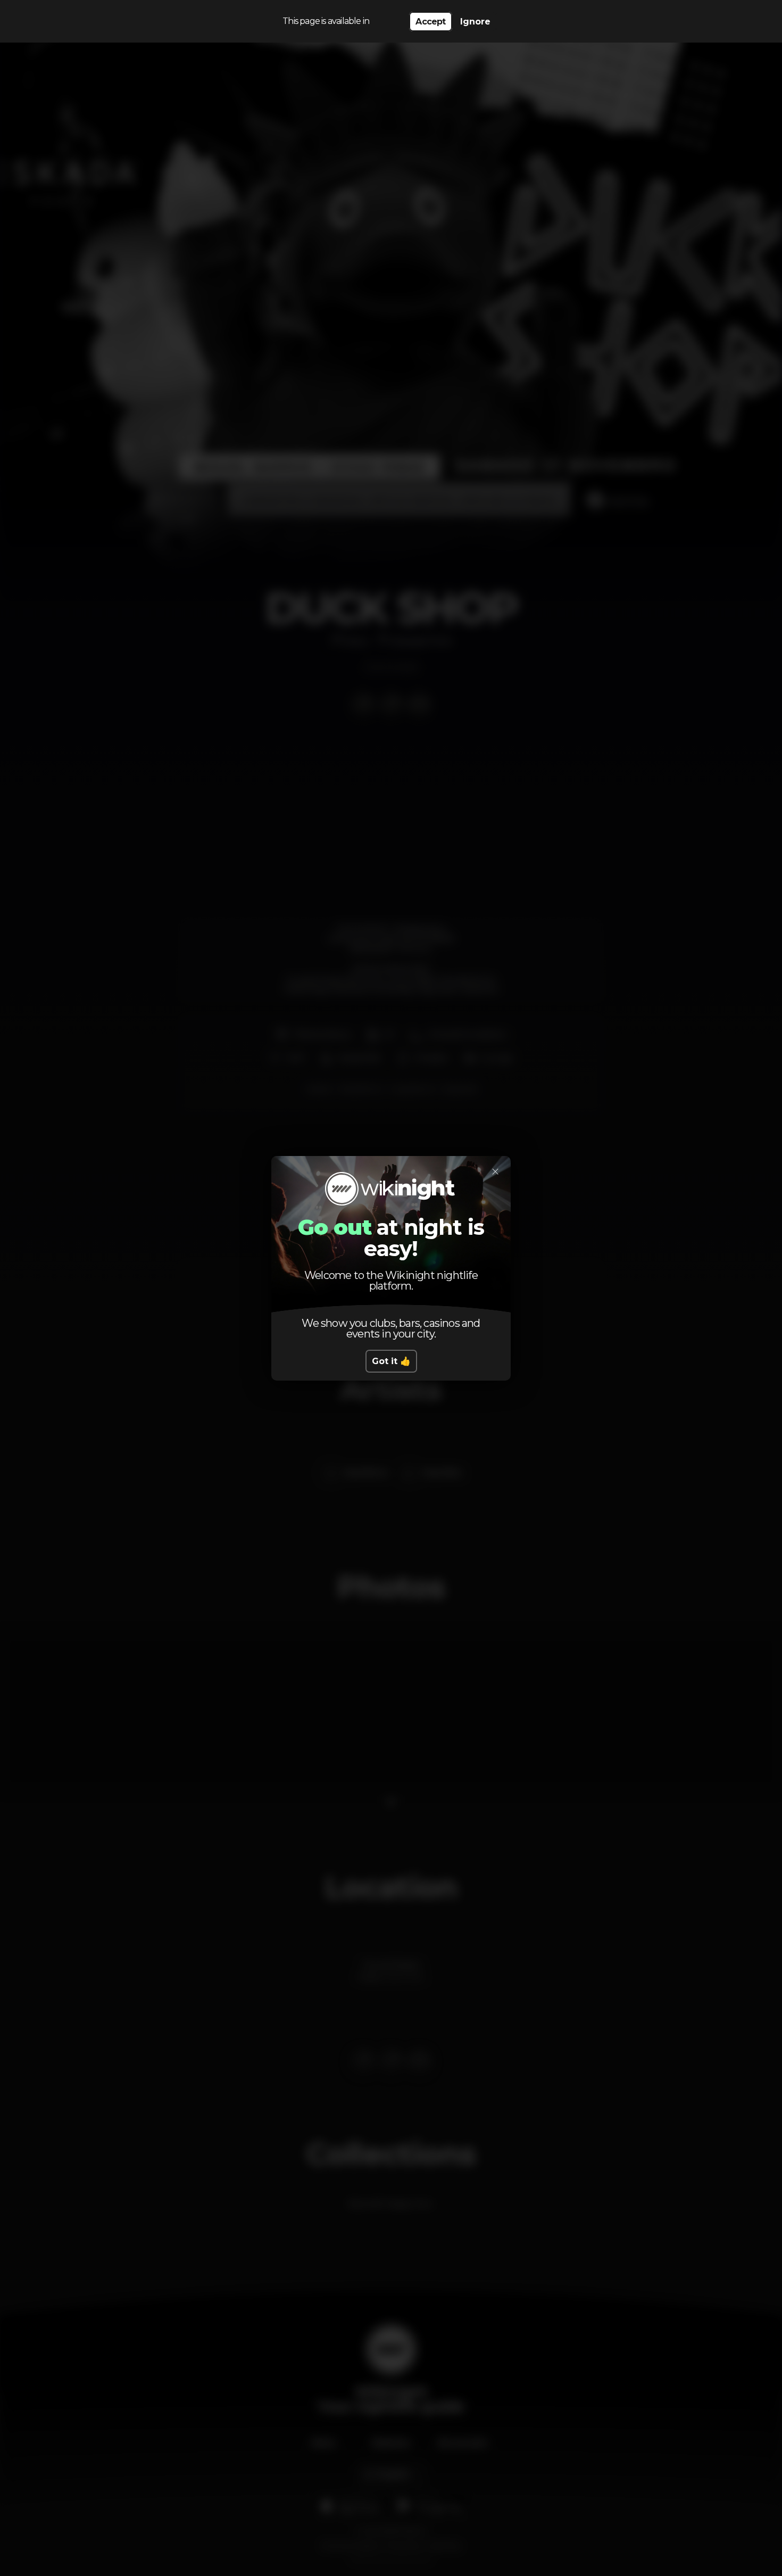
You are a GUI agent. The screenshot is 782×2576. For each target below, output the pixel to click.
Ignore (475, 22)
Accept (430, 22)
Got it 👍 (391, 1361)
